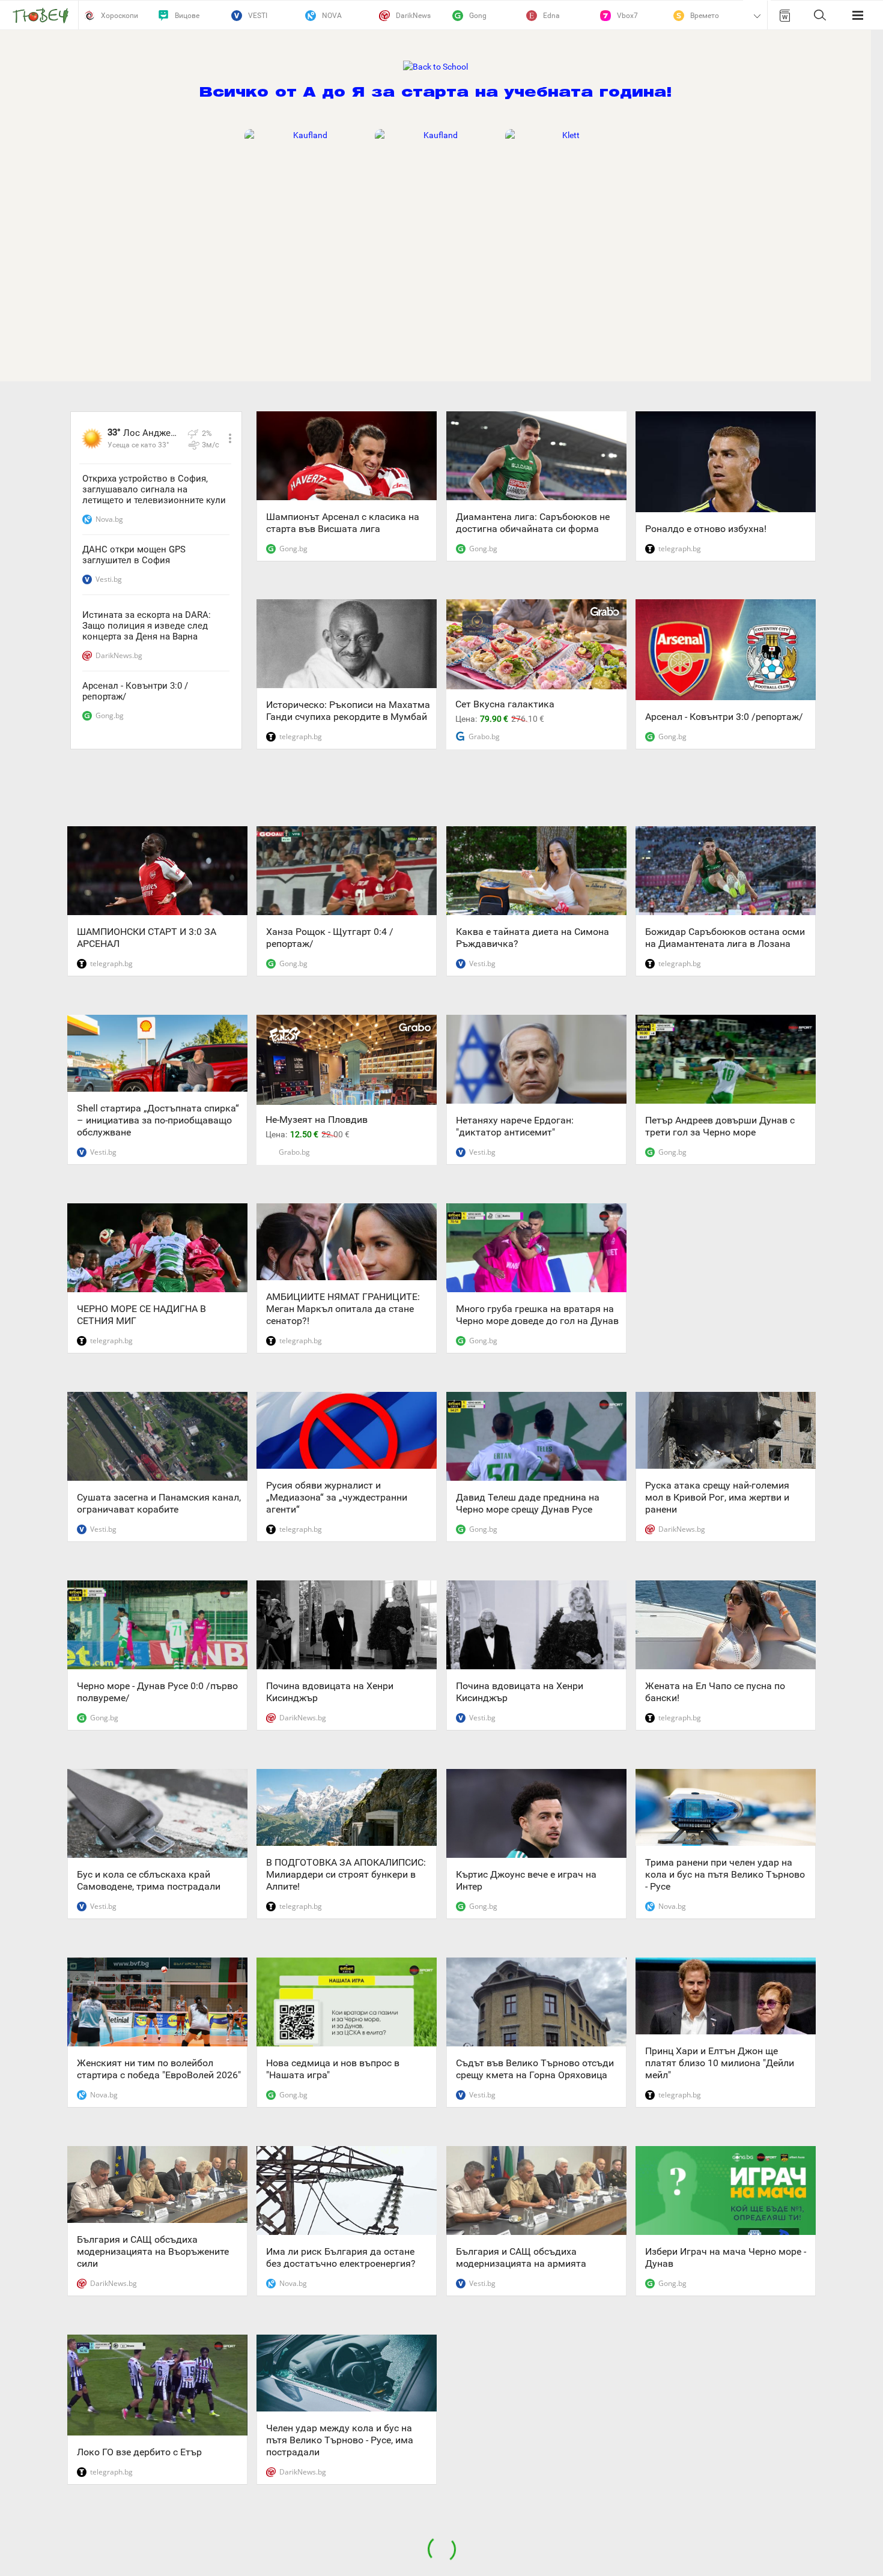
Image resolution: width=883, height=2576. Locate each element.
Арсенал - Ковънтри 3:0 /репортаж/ (135, 691)
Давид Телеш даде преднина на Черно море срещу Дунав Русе (528, 1503)
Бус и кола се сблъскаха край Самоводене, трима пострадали (149, 1880)
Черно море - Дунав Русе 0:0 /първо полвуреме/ (157, 1692)
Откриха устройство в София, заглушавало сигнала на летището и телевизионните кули (154, 489)
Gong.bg (110, 715)
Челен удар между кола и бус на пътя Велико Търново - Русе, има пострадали (340, 2440)
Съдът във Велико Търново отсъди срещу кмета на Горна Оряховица (535, 2069)
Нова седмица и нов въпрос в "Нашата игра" (333, 2069)
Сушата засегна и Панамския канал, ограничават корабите (159, 1503)
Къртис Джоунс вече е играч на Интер (526, 1880)
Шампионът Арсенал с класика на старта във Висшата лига (343, 523)
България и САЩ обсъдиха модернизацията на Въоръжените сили (153, 2251)
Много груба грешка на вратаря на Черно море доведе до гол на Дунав (537, 1315)
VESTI (258, 16)
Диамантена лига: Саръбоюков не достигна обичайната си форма (533, 523)
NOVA (332, 16)
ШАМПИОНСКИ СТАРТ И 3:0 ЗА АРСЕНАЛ (147, 938)
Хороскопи (120, 16)
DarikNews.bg (119, 655)
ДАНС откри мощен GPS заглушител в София (134, 555)
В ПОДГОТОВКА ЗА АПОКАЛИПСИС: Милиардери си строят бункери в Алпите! (346, 1874)
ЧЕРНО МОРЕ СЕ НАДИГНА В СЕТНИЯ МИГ (141, 1315)
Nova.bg (109, 519)
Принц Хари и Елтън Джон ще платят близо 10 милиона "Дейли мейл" (720, 2063)
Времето (705, 16)
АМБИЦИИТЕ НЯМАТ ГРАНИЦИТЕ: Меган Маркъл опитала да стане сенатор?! (343, 1309)
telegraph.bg (301, 736)
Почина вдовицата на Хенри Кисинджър (330, 1692)
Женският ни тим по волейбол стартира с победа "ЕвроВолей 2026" (159, 2069)
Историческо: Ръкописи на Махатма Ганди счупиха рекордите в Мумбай (348, 711)
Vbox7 (627, 16)
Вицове (187, 16)
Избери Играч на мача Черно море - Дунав (726, 2257)
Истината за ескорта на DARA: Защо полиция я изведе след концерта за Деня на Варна (147, 626)
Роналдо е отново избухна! (706, 529)
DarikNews (413, 16)
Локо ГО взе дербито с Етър (139, 2452)
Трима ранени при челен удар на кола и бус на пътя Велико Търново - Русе (725, 1874)
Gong (478, 16)
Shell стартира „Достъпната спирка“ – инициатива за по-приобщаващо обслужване (158, 1120)
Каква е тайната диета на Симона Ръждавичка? (533, 938)
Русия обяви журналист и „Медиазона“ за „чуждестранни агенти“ (337, 1497)
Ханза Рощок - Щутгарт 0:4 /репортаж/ (330, 938)
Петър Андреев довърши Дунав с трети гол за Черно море (720, 1126)
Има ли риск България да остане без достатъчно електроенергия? (341, 2257)
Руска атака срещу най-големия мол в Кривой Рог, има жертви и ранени (717, 1497)
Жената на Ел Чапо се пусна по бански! (715, 1692)
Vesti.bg (109, 579)
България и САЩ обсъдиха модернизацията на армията (521, 2257)
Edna (551, 16)
